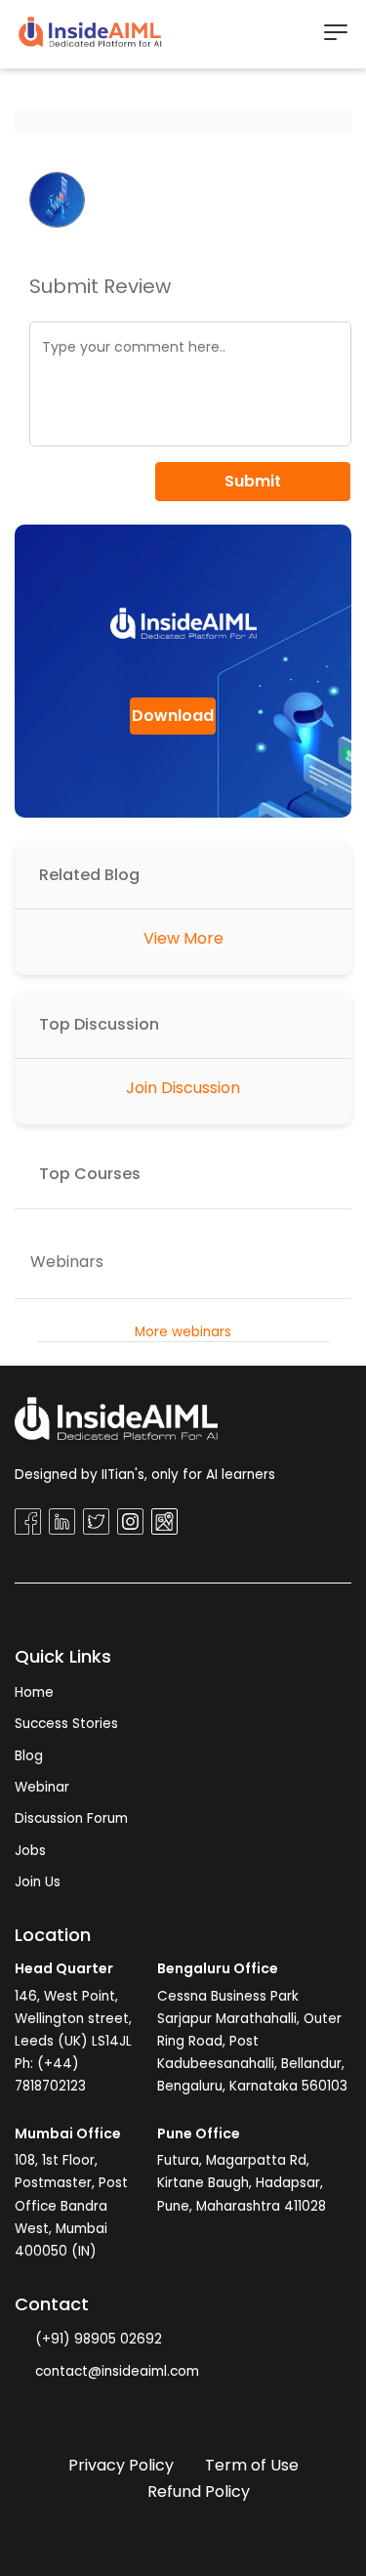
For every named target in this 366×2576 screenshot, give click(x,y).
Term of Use (252, 2465)
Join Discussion (183, 1088)
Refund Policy (199, 2492)
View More (183, 938)
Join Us (38, 1882)
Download (173, 716)
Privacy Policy (121, 2465)
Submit (253, 481)
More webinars (183, 1332)
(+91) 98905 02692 (97, 2339)
